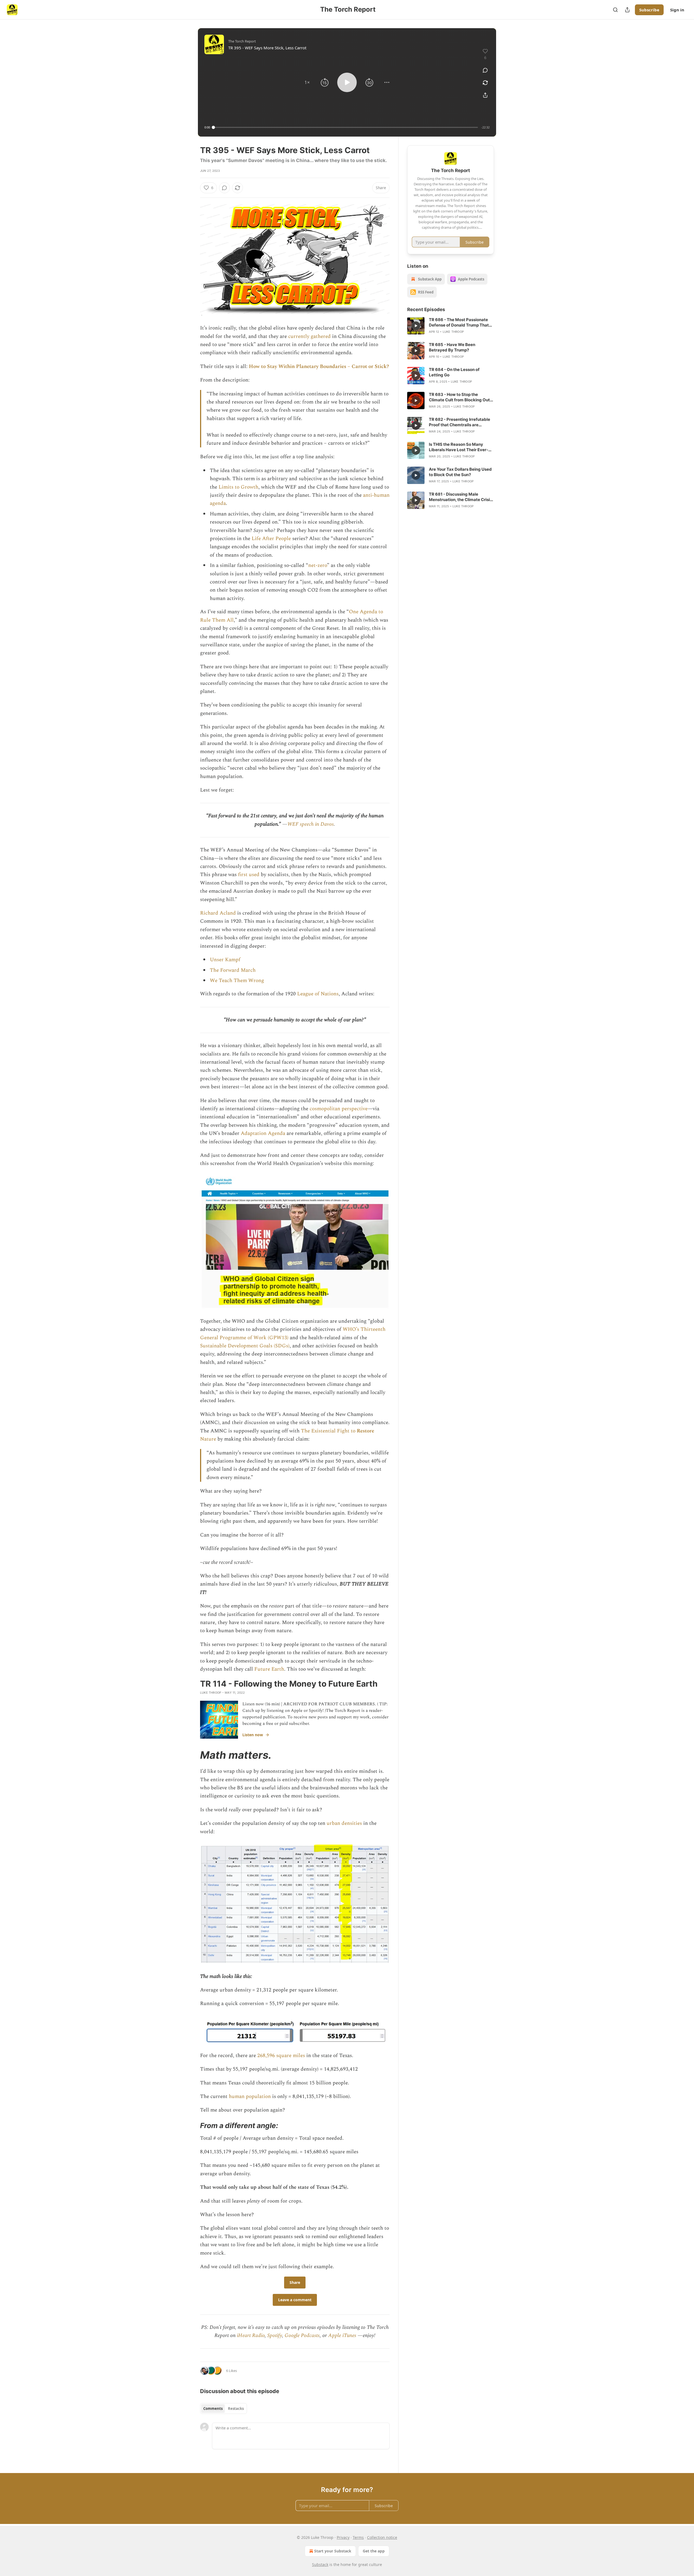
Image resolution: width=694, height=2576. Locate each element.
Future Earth (269, 1669)
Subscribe (649, 10)
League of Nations (318, 994)
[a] (416, 326)
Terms (358, 2537)
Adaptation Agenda (263, 1133)
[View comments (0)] (485, 70)
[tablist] (224, 2409)
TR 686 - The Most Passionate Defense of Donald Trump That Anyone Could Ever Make (459, 322)
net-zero (318, 565)
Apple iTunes (342, 2335)
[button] (307, 82)
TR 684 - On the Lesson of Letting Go (454, 372)
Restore (365, 1431)
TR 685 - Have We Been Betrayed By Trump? (452, 347)
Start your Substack (333, 2551)
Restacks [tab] (236, 2409)
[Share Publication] (627, 10)
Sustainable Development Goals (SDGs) (245, 1346)
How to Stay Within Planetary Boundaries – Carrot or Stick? (319, 367)
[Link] (192, 1755)
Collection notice (382, 2537)
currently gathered (309, 336)
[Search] (615, 10)
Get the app (374, 2551)
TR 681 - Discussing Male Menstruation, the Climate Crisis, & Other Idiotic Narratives (461, 497)
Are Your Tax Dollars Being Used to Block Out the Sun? (460, 472)
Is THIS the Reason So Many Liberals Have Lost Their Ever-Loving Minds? (459, 447)
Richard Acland (218, 913)
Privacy (343, 2537)
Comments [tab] (213, 2409)
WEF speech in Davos (311, 824)
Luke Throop (211, 1693)
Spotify (275, 2335)
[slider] (346, 127)
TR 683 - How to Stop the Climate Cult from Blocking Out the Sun (459, 397)
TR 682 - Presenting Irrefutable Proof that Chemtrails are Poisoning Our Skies (460, 422)
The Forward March (233, 970)
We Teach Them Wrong (237, 981)
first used (249, 875)
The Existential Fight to (329, 1431)
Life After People (271, 539)
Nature (208, 1439)
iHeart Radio (251, 2335)
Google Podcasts (302, 2335)
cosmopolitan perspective (339, 1109)
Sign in (677, 10)
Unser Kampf (225, 960)
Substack (320, 2564)
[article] (451, 326)
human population (250, 2096)
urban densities (344, 1823)
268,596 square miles (281, 2056)
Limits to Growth (238, 487)
